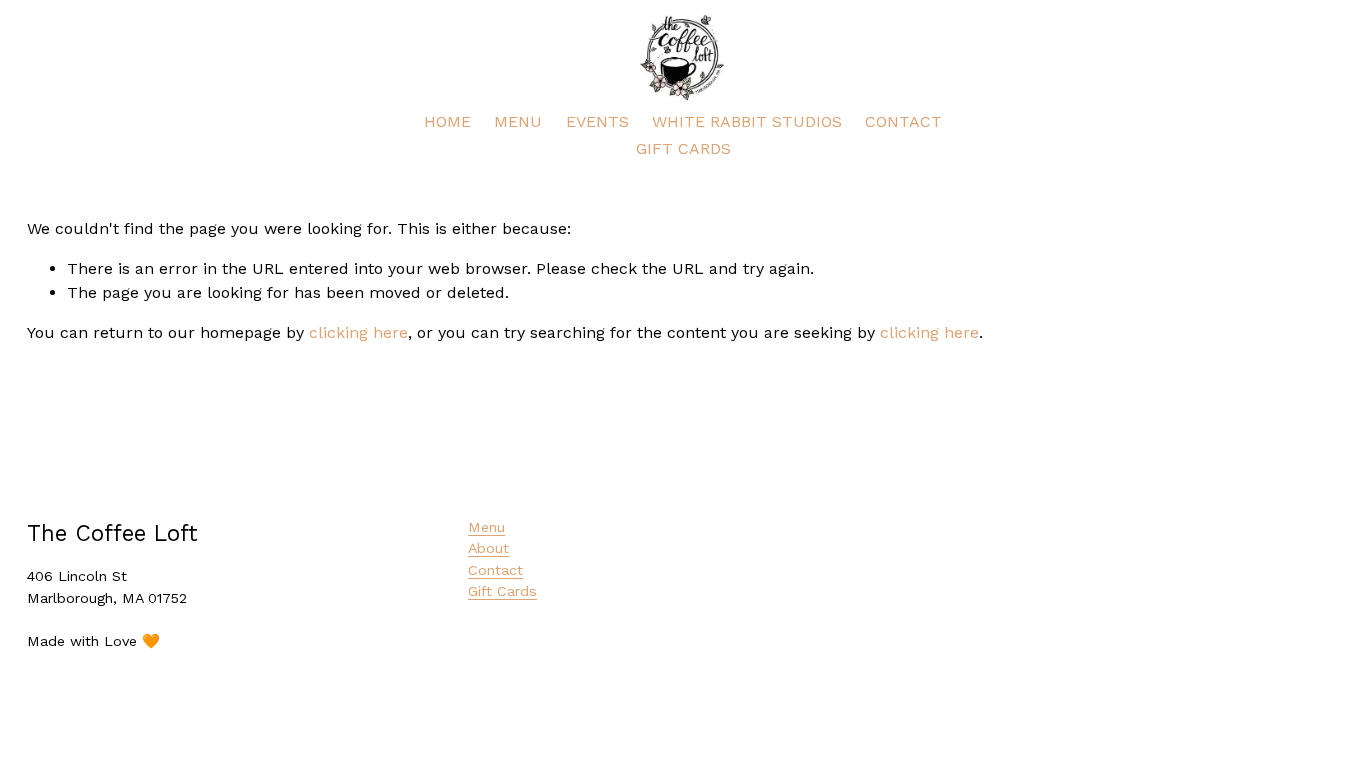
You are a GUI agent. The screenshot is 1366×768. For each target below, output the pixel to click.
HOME (447, 121)
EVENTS (597, 121)
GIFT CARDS (683, 148)
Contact (495, 570)
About (488, 548)
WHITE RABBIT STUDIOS (747, 121)
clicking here (358, 332)
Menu (486, 527)
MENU (518, 121)
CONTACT (903, 121)
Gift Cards (502, 591)
